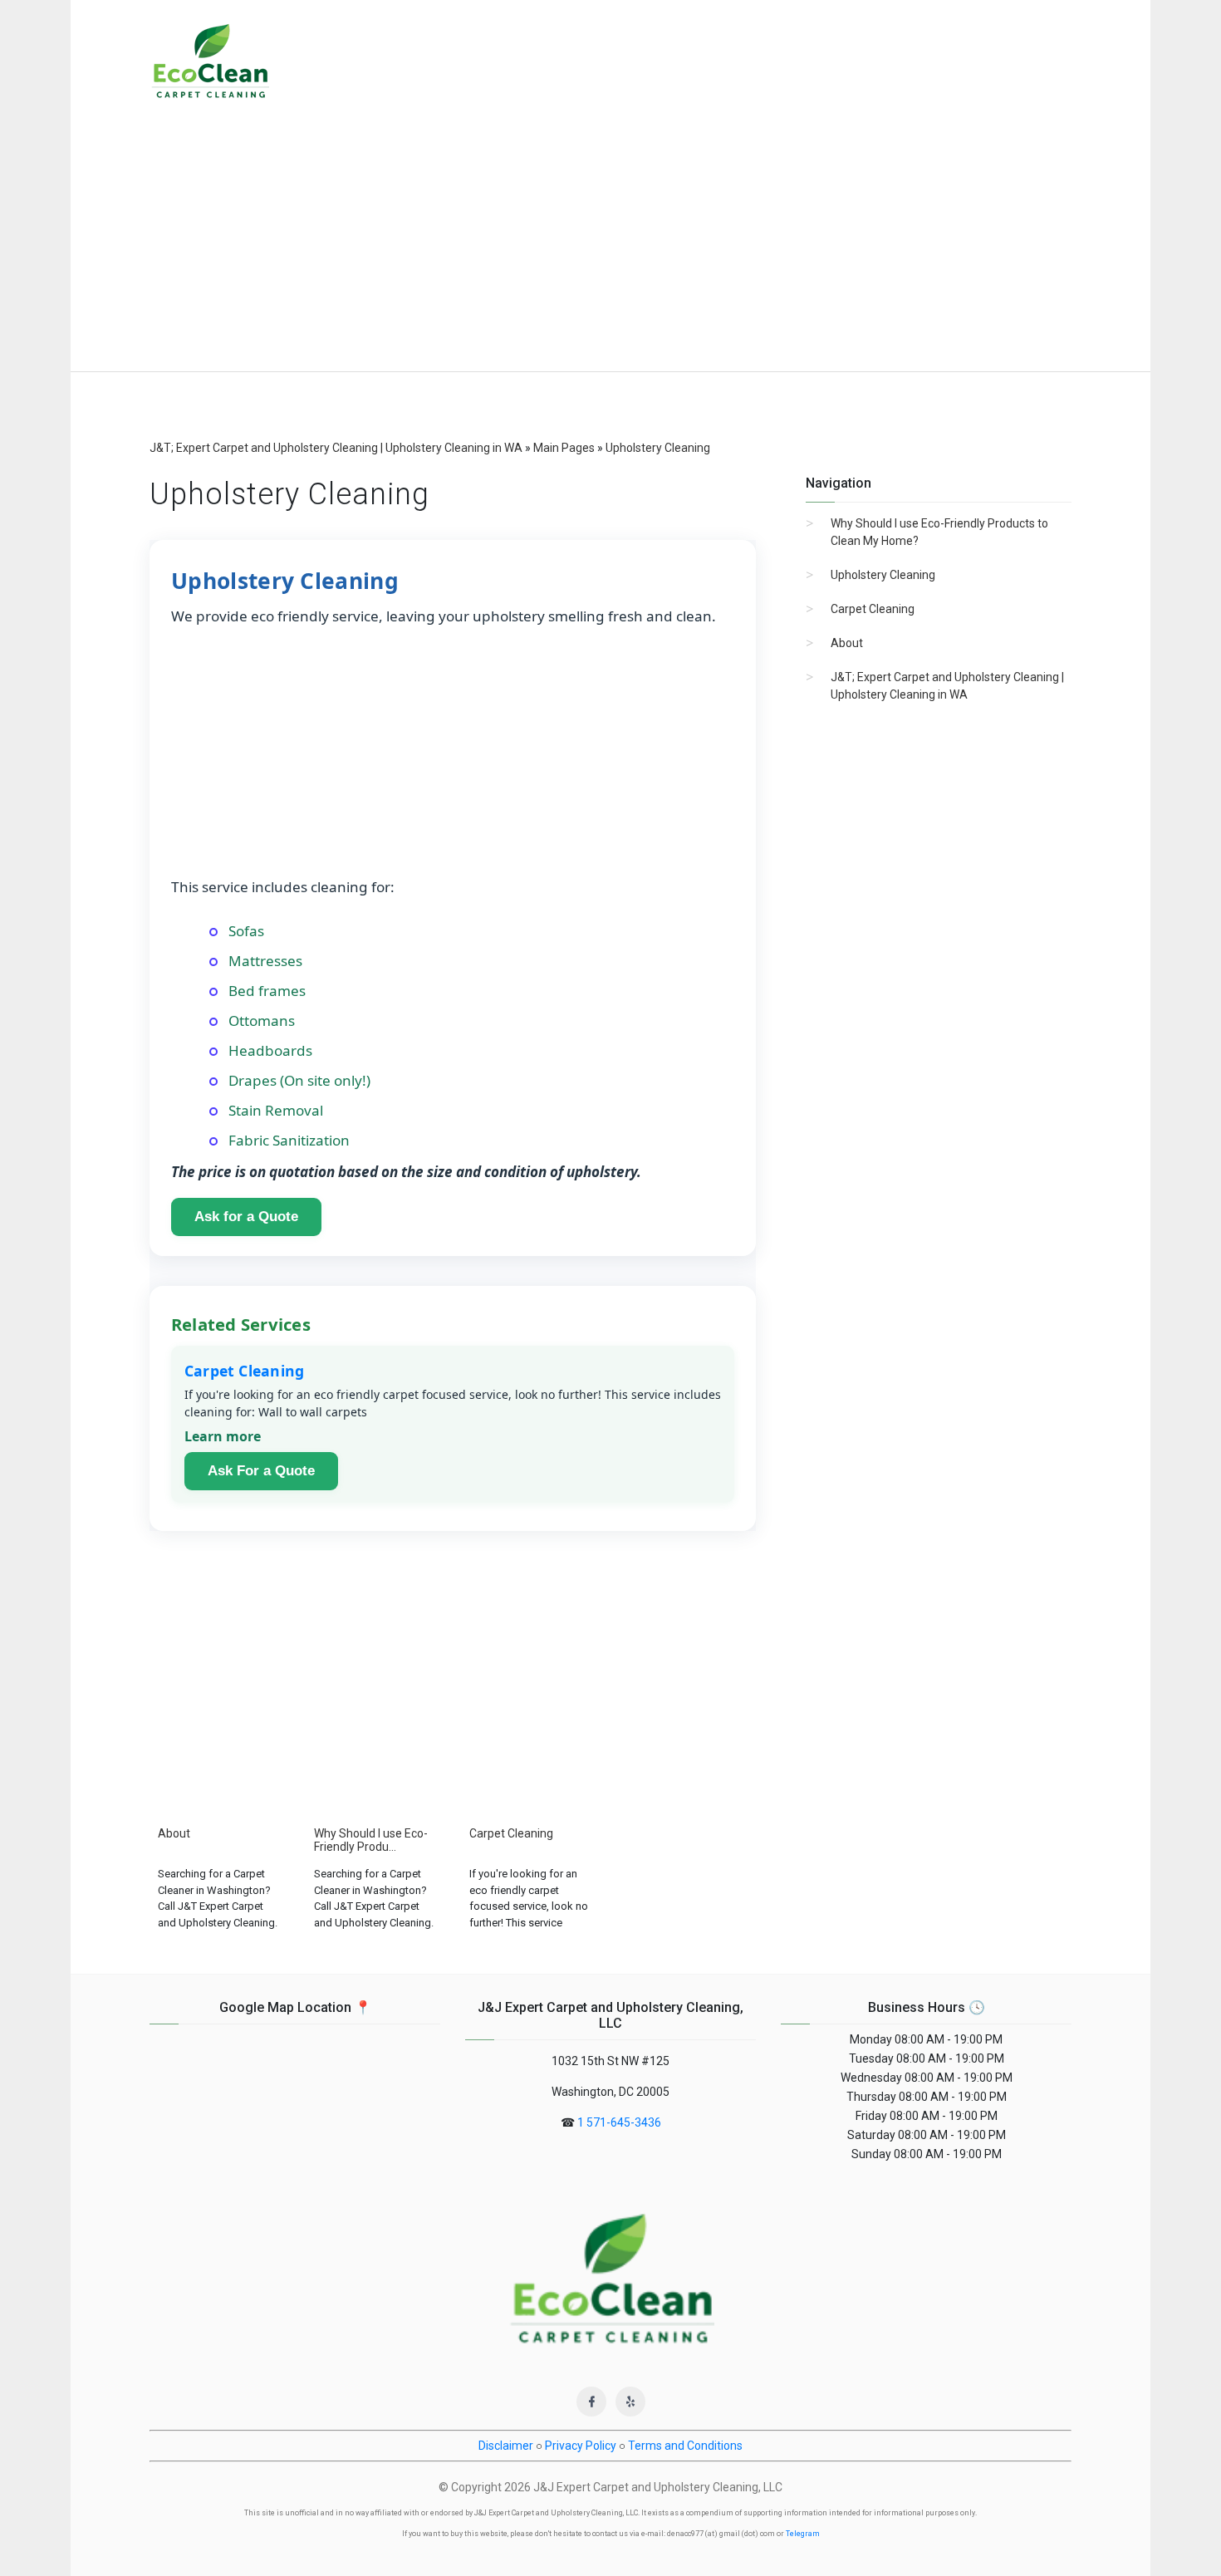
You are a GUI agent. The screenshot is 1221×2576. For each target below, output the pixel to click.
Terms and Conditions (685, 2446)
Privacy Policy (581, 2446)
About (847, 643)
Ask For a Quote (261, 1471)
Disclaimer (506, 2446)
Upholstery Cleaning (883, 575)
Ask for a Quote (246, 1217)
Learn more (223, 1436)
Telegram (803, 2534)
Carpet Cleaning (244, 1371)
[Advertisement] (610, 247)
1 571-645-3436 (619, 2122)
